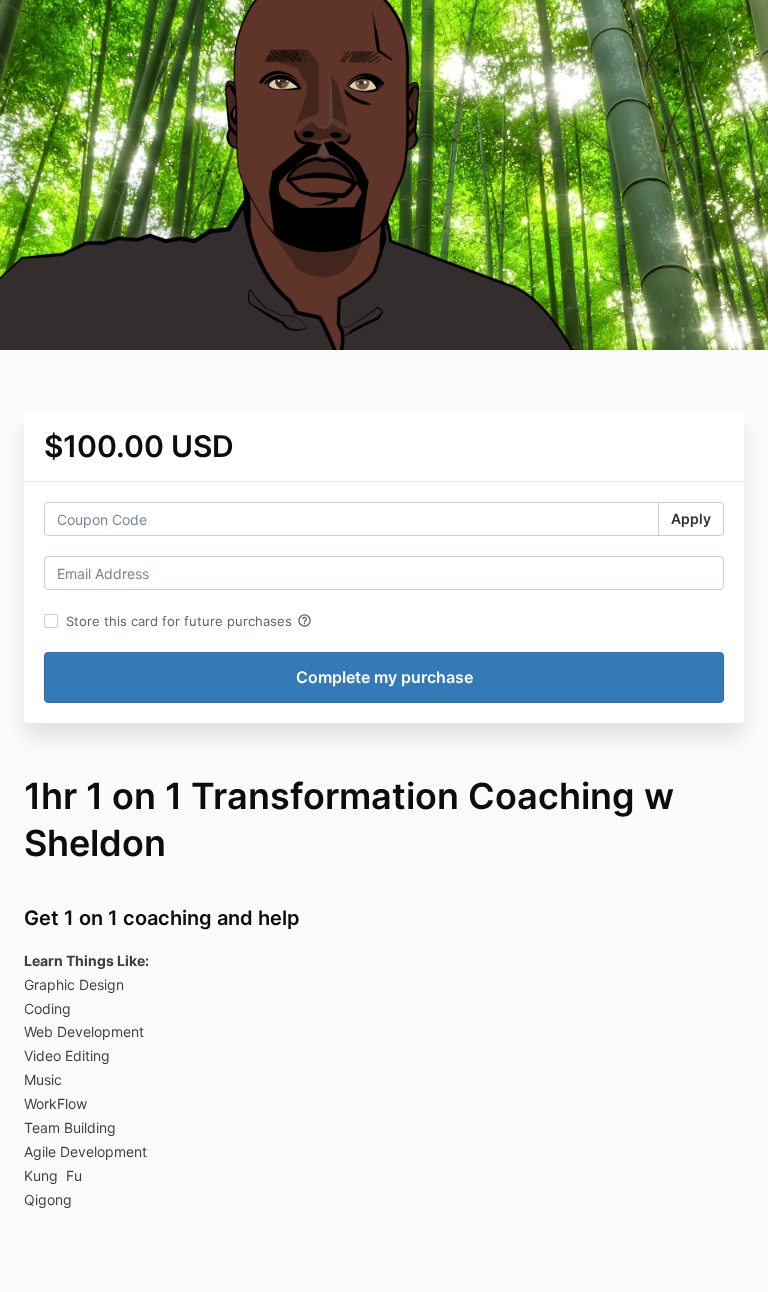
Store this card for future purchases (189, 621)
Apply (691, 518)
